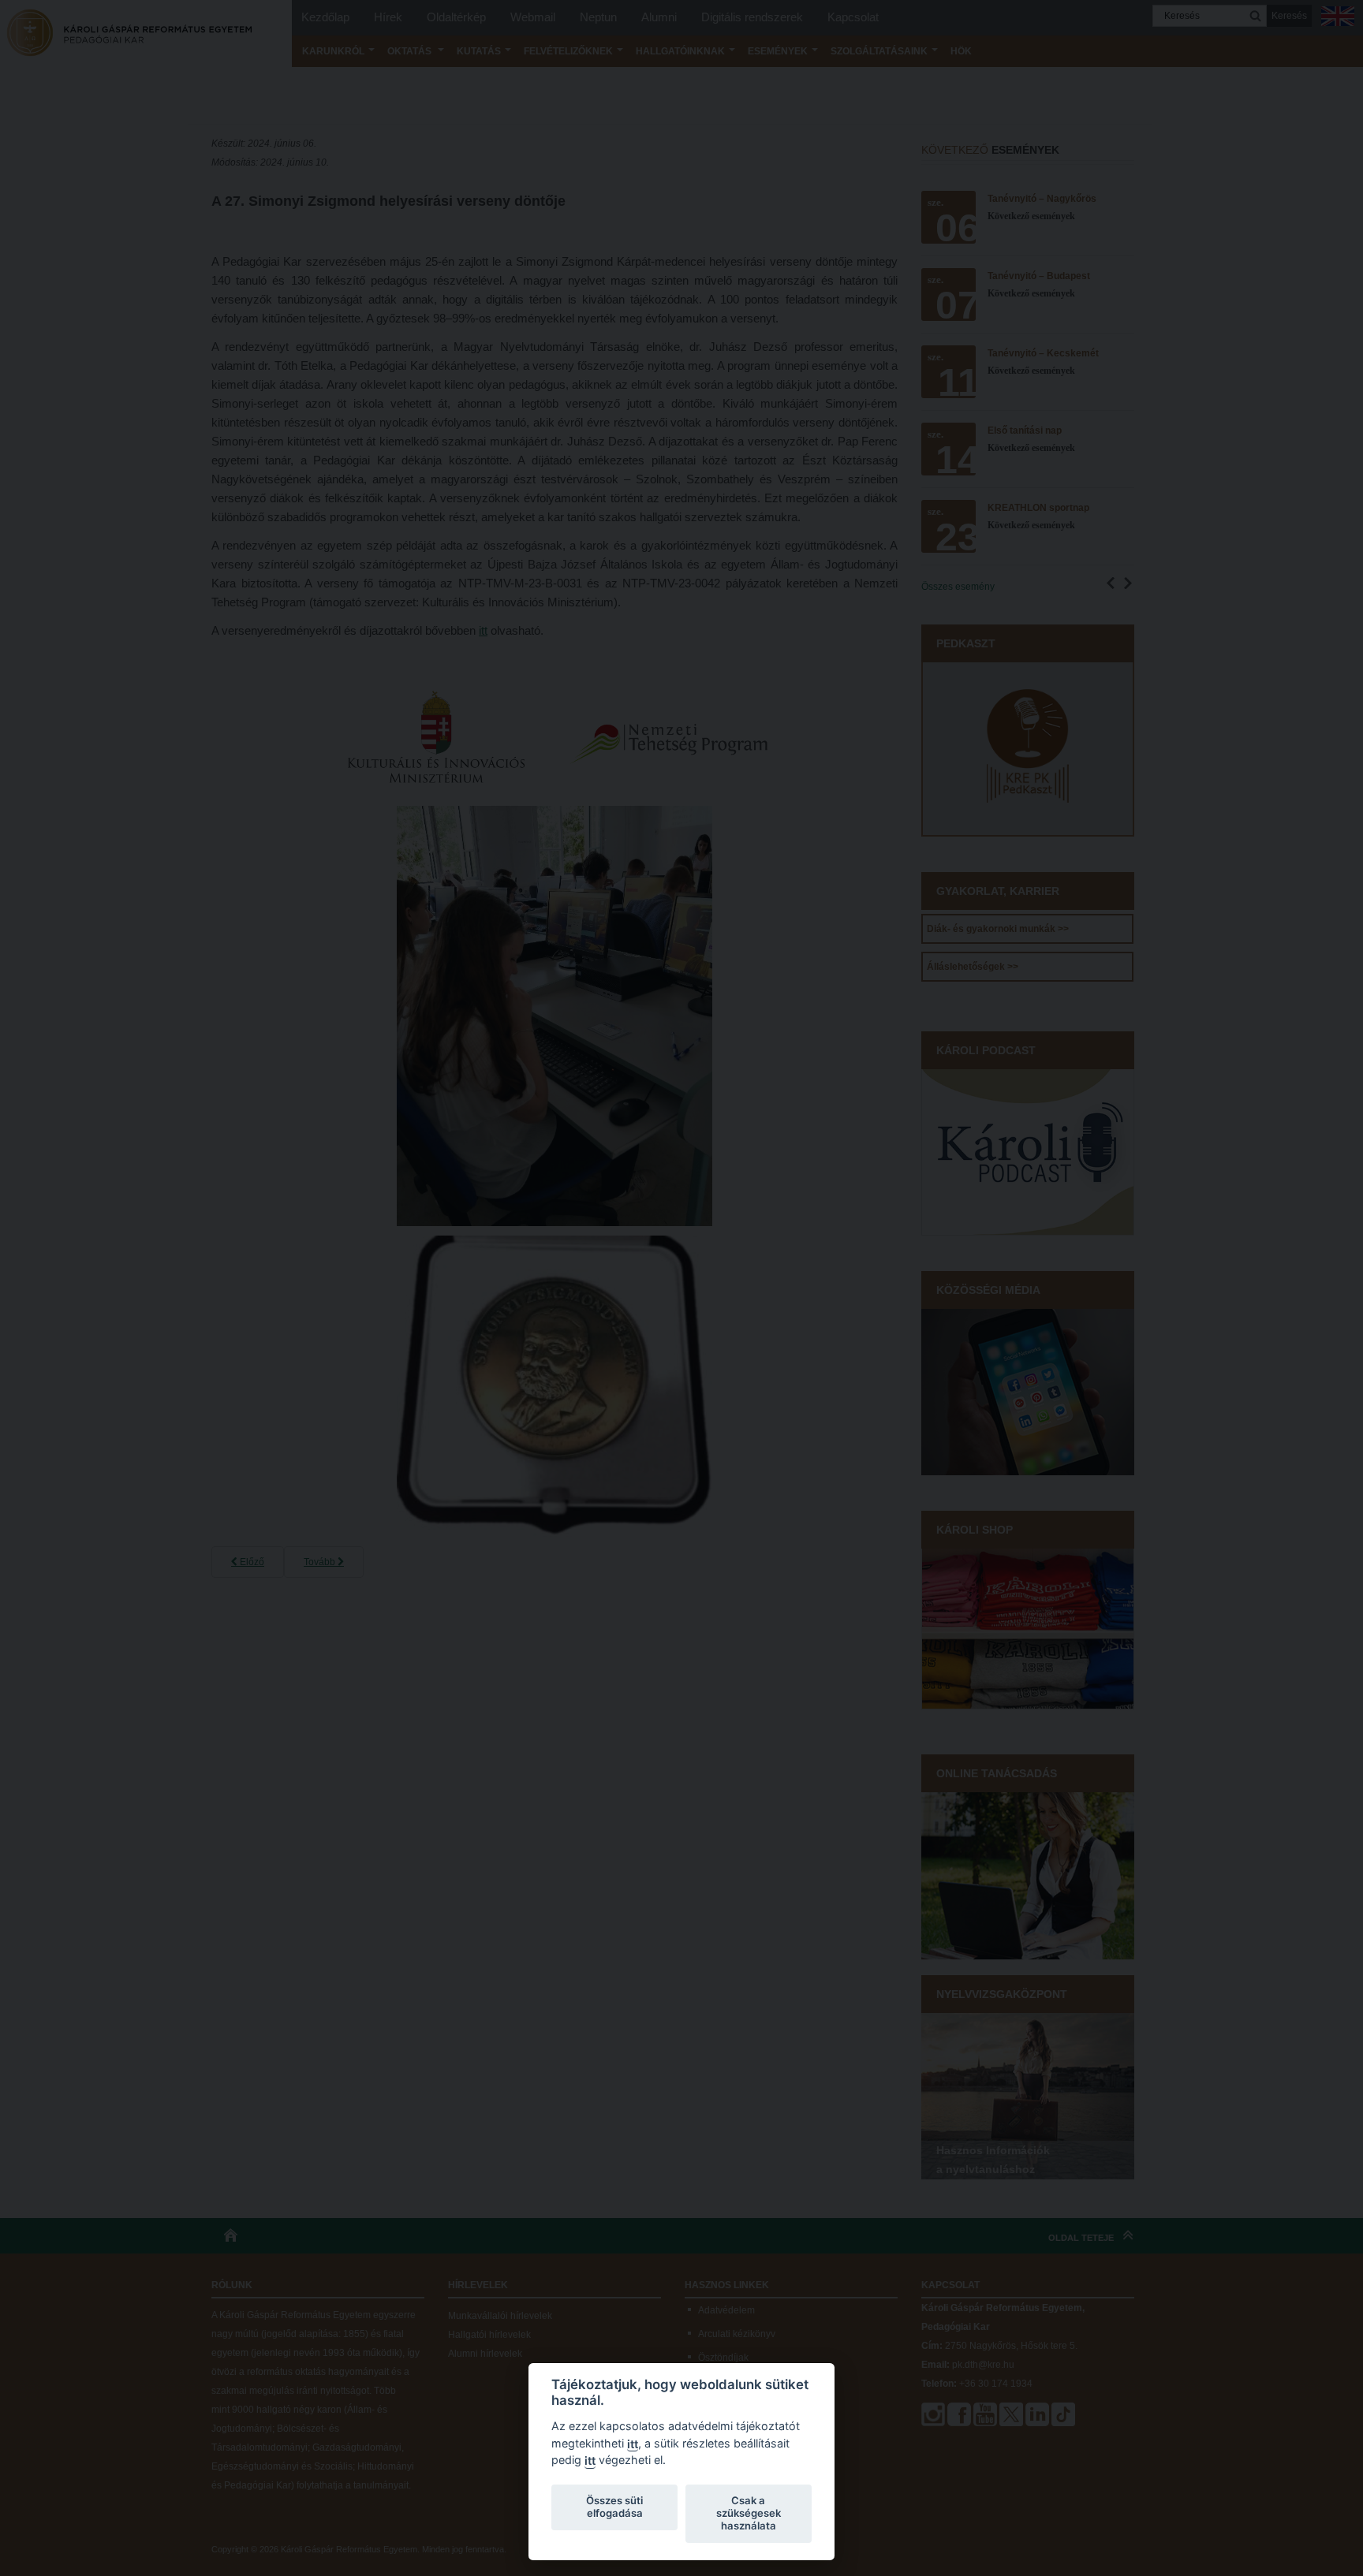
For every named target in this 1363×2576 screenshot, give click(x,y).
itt (633, 2444)
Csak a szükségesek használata (749, 2513)
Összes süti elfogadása (614, 2507)
